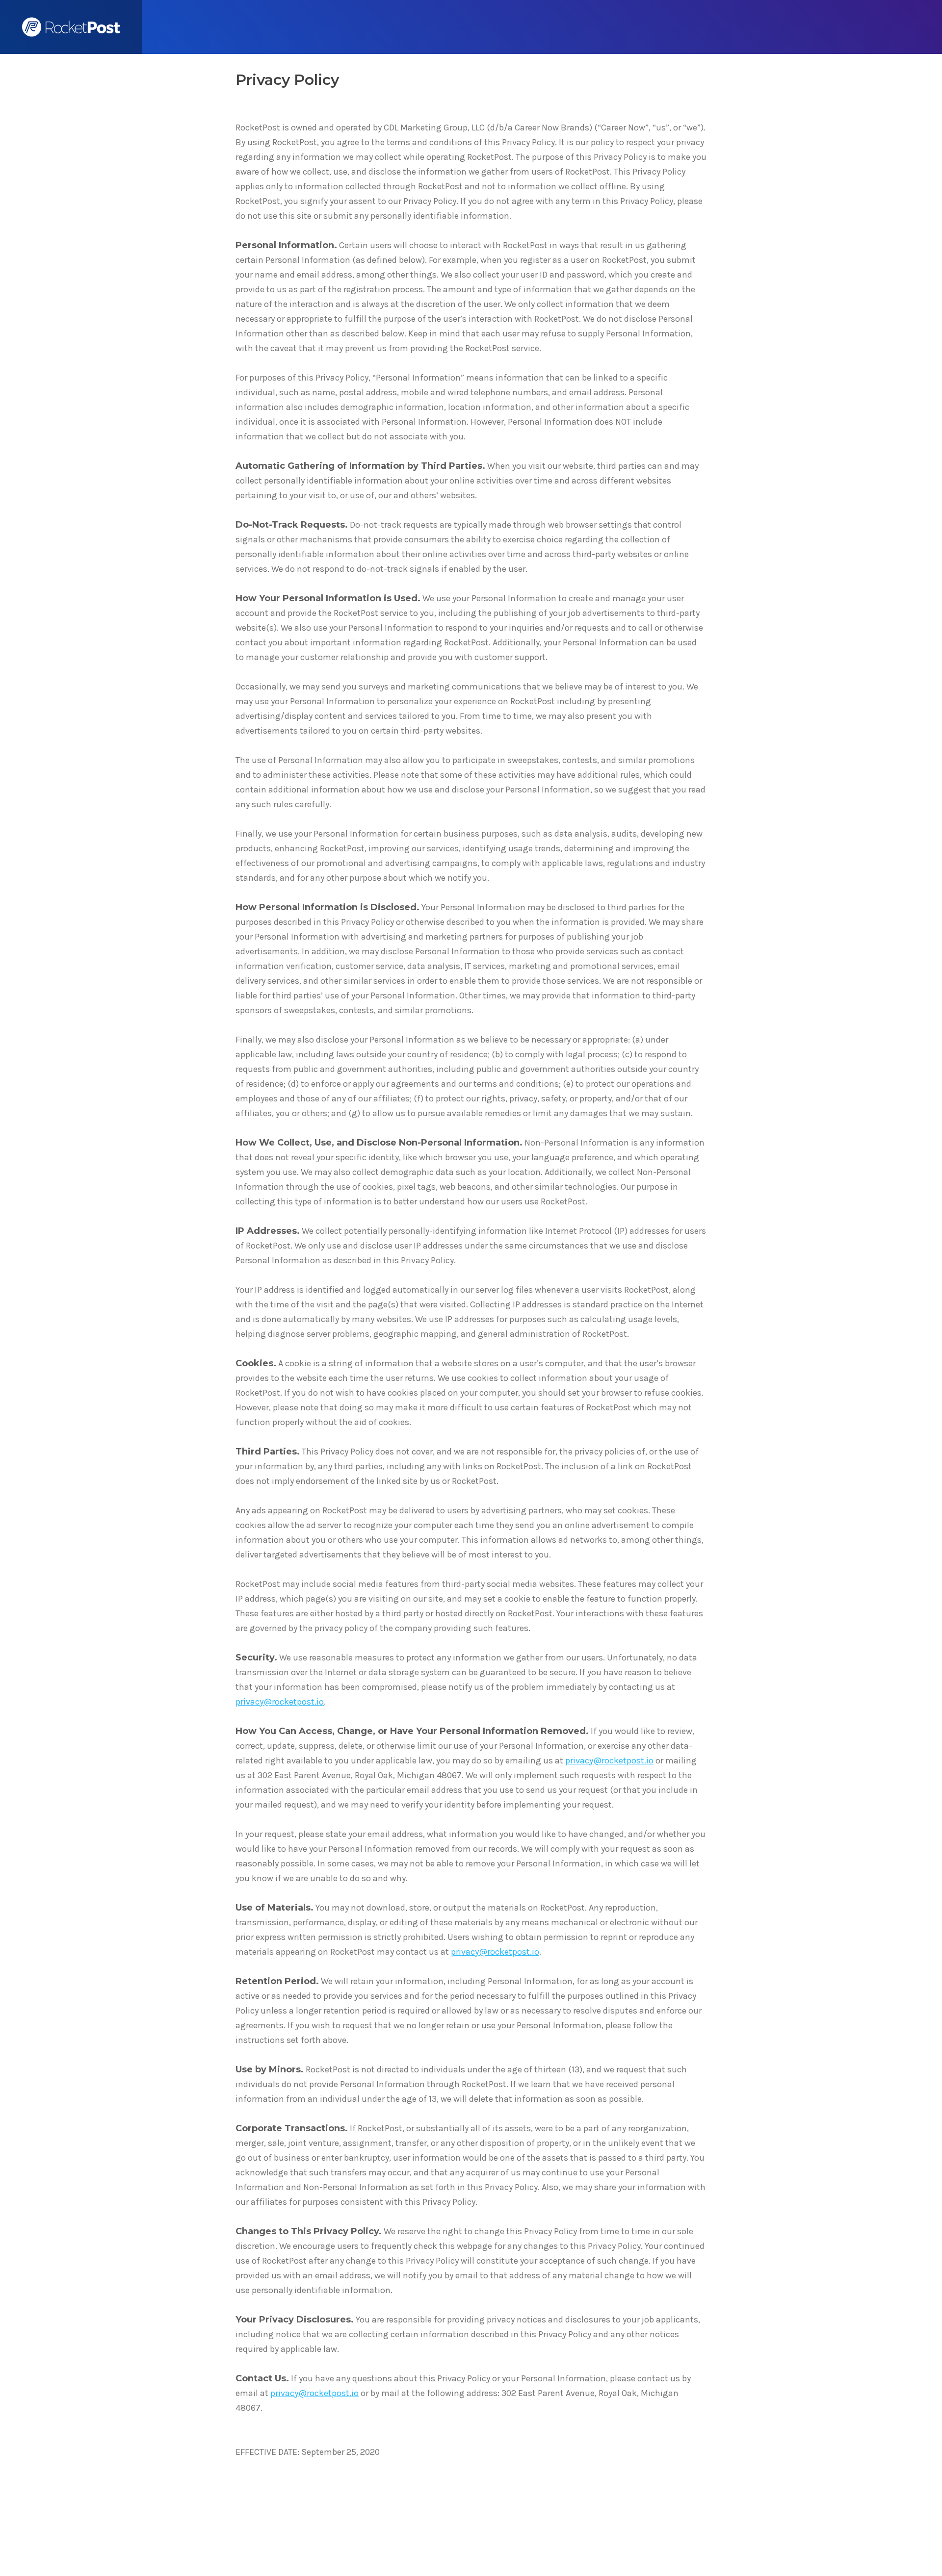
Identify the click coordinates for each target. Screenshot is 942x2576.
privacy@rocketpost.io (280, 1702)
